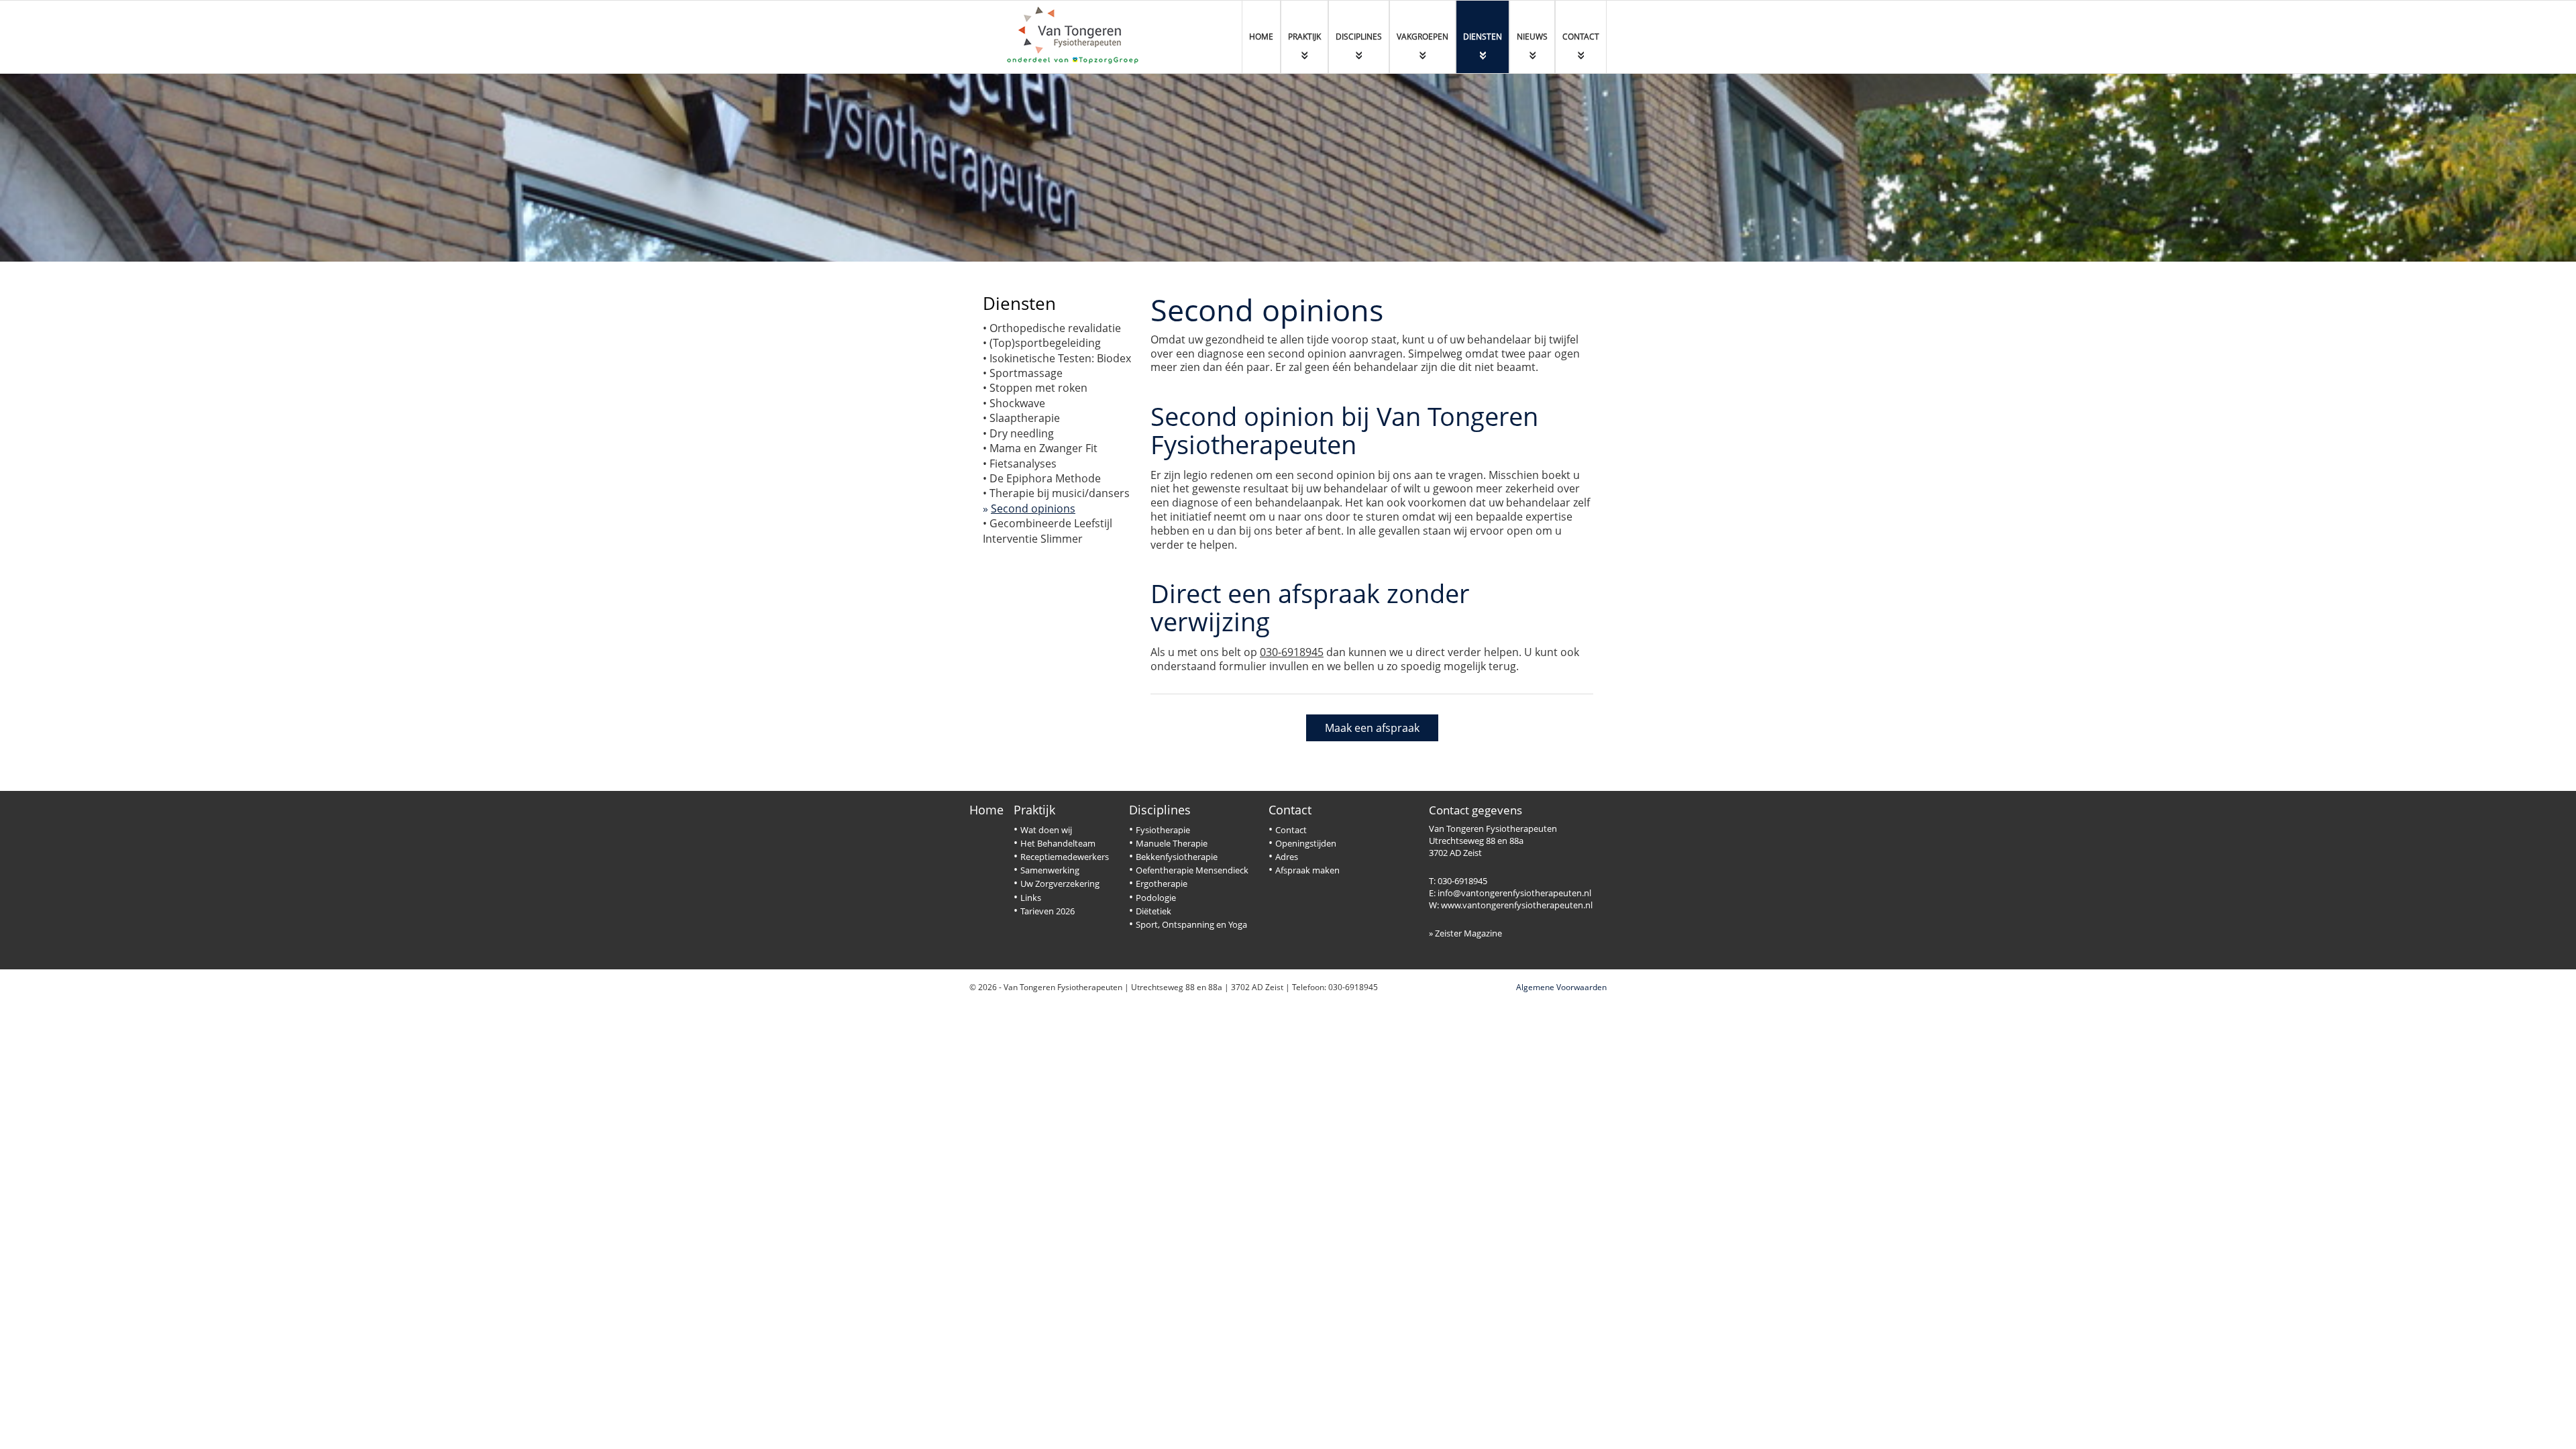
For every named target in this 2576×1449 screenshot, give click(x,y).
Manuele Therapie (1172, 843)
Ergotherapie (1162, 883)
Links (1031, 898)
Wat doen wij (1046, 830)
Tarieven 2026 (1048, 911)
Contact (1290, 810)
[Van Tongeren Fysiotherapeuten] (1077, 36)
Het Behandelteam (1058, 843)
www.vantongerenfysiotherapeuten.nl (1517, 905)
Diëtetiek (1153, 911)
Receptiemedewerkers (1065, 857)
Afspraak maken (1307, 870)
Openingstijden (1306, 843)
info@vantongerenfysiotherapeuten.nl (1514, 893)
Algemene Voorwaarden (1561, 987)
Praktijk (1034, 810)
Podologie (1156, 898)
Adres (1287, 857)
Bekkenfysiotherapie (1177, 857)
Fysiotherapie (1163, 830)
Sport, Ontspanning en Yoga (1191, 924)
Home (986, 810)
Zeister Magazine (1468, 933)
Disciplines (1160, 810)
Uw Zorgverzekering (1060, 883)
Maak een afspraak (1372, 728)
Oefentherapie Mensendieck (1192, 870)
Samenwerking (1050, 870)
